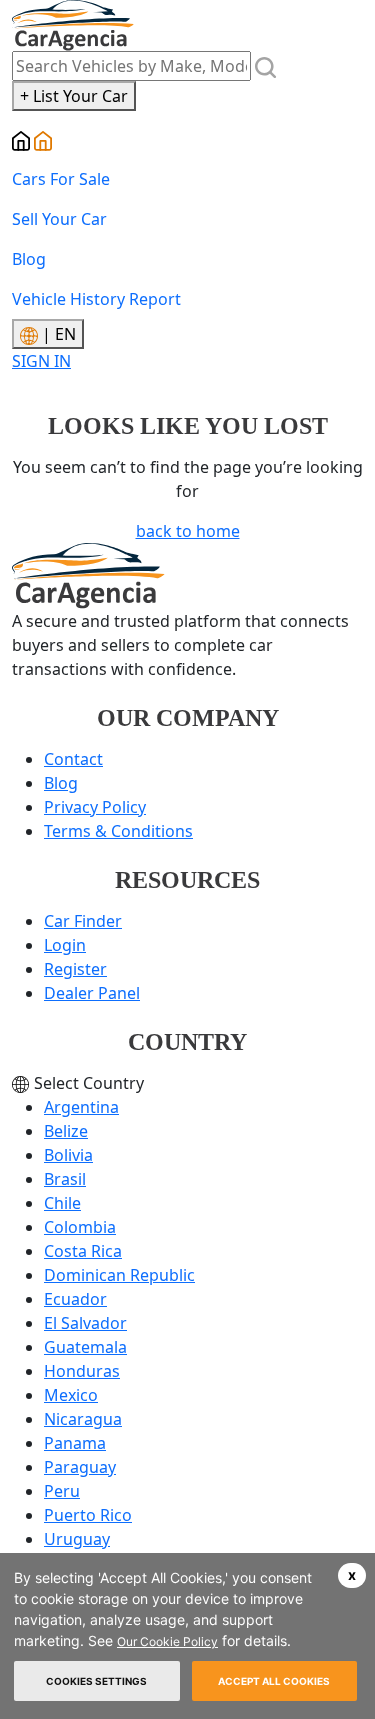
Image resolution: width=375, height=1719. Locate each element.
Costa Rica (83, 1251)
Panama (75, 1443)
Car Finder (83, 921)
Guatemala (85, 1347)
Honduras (82, 1371)
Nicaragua (83, 1419)
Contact (73, 759)
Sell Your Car (59, 219)
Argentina (81, 1107)
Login (65, 945)
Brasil (65, 1179)
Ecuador (75, 1299)
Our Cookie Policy (167, 1641)
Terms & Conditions (118, 831)
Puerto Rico (88, 1515)
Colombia (80, 1227)
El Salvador (85, 1323)
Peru (62, 1491)
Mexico (71, 1395)
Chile (62, 1203)
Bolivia (68, 1155)
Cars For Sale (61, 179)
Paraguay (80, 1467)
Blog (29, 259)
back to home (188, 531)
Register (75, 969)
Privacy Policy (95, 807)
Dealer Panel (92, 993)
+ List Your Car (74, 96)
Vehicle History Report (96, 299)
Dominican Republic (119, 1275)
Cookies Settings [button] (96, 1681)
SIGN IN (41, 361)
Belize (66, 1131)
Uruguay (77, 1539)
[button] (352, 1575)
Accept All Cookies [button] (274, 1681)
